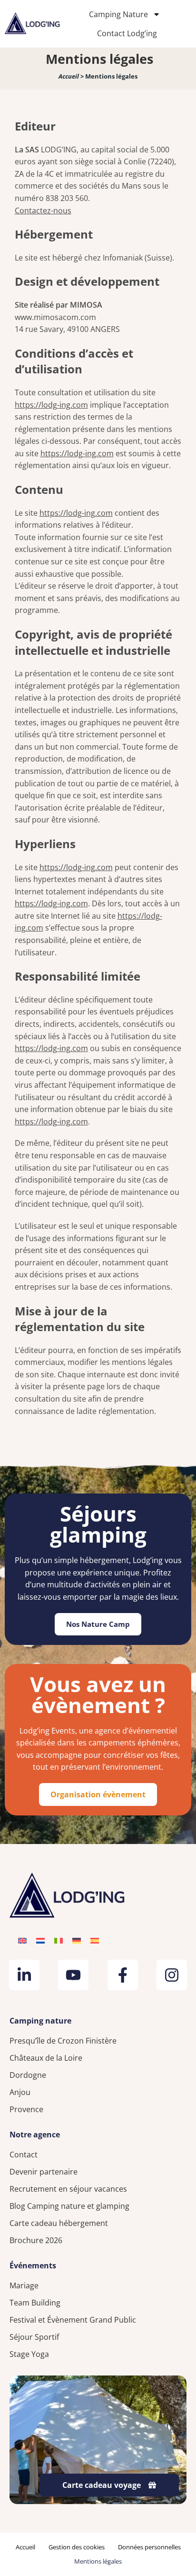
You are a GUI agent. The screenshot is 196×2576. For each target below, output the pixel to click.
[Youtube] (73, 1975)
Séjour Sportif (34, 2337)
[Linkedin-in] (24, 1975)
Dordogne (28, 2075)
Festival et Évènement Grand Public (73, 2320)
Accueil (69, 76)
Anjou (20, 2092)
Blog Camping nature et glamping (69, 2206)
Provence (26, 2109)
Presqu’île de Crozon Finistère (63, 2041)
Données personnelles (149, 2547)
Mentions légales (98, 2561)
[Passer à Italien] (59, 1940)
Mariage (24, 2285)
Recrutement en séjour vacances (68, 2189)
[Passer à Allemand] (77, 1940)
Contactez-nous (43, 210)
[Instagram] (172, 1975)
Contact (24, 2155)
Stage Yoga (29, 2354)
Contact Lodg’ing (127, 33)
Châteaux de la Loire (46, 2058)
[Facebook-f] (123, 1975)
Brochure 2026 (36, 2240)
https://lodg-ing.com (51, 405)
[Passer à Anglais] (22, 1940)
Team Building (35, 2303)
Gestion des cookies (77, 2547)
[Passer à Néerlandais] (40, 1940)
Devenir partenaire (44, 2172)
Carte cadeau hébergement (59, 2223)
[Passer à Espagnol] (95, 1940)
